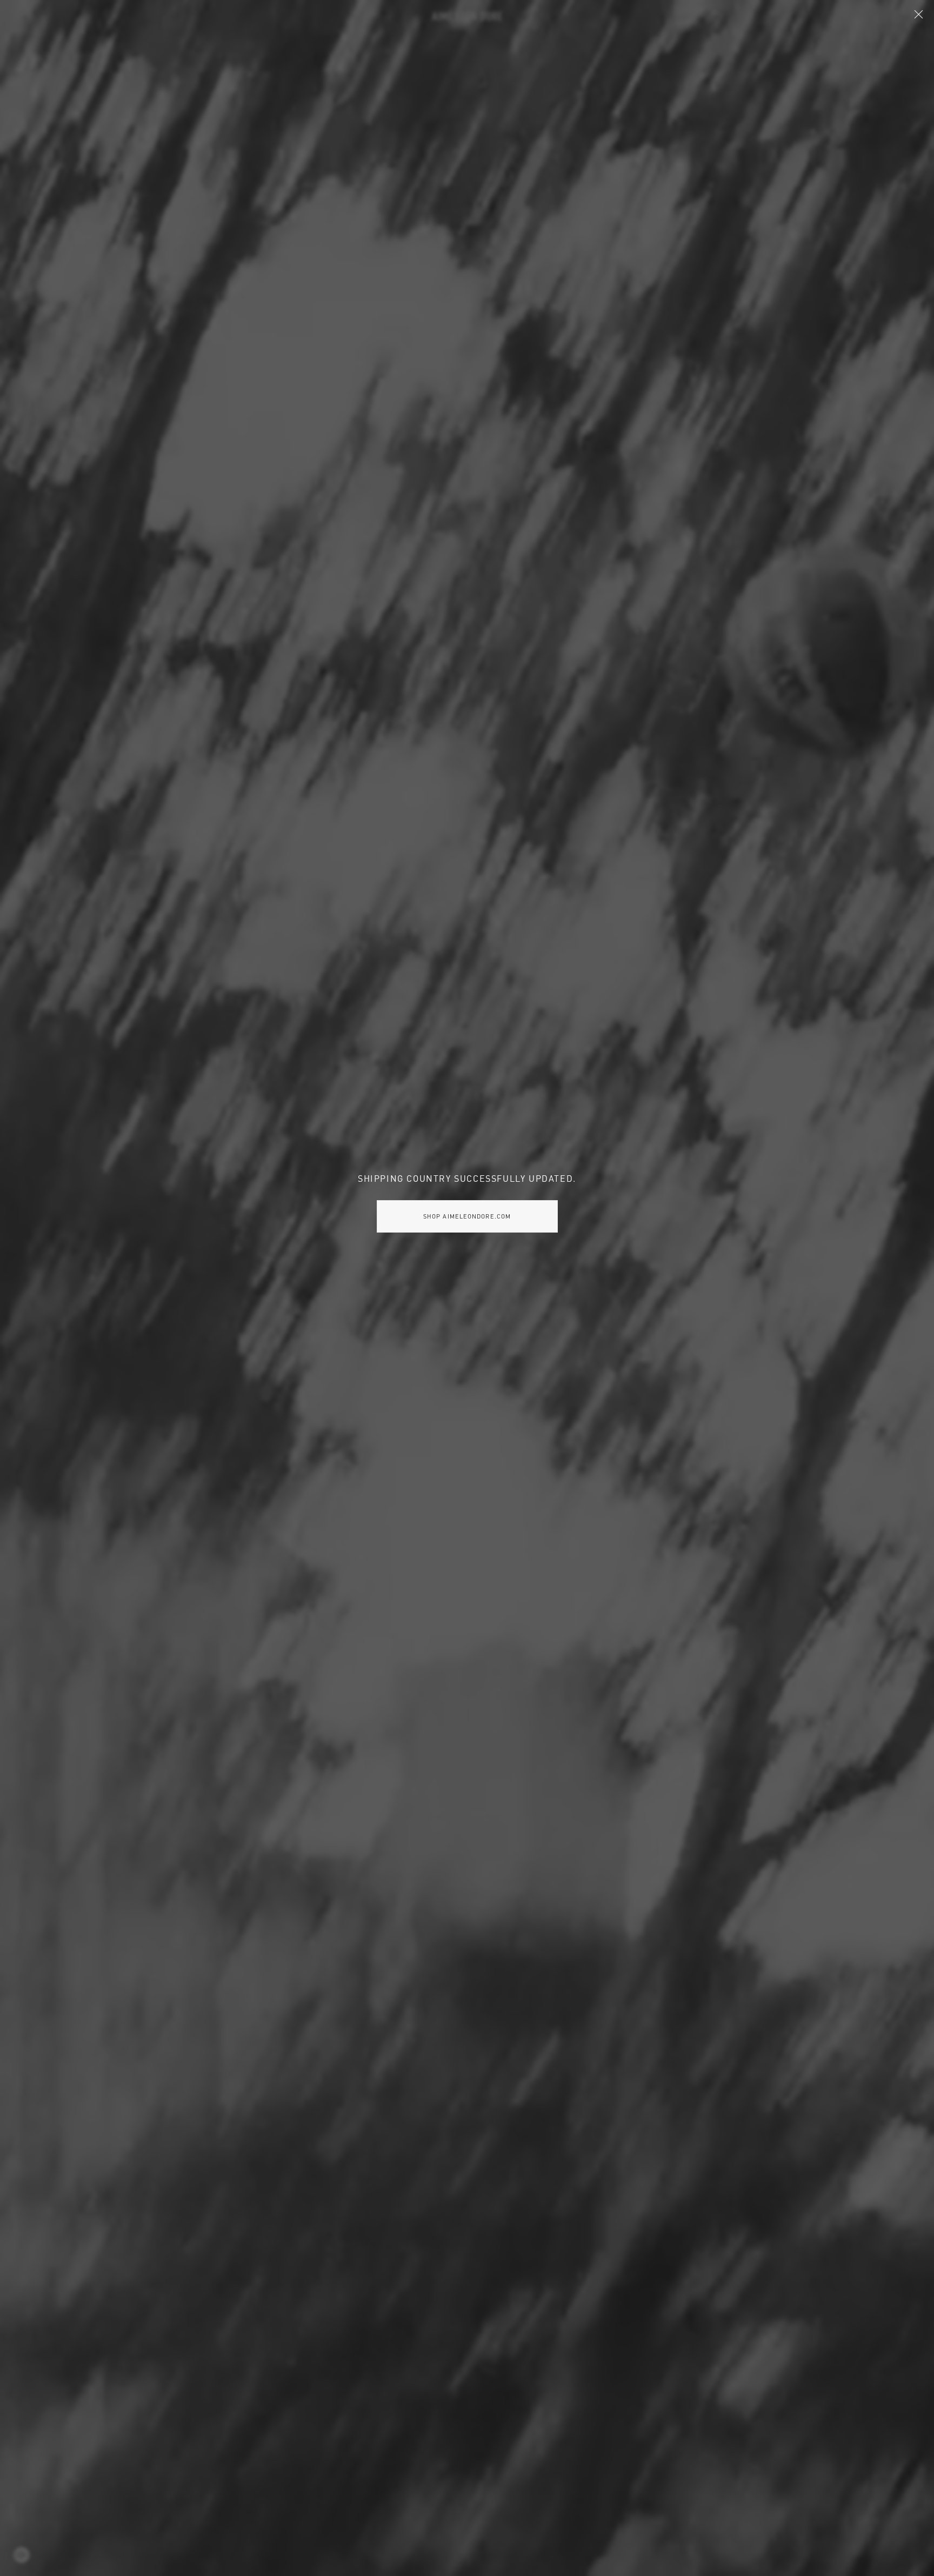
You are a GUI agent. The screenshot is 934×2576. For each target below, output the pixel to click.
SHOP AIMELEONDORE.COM (467, 1216)
